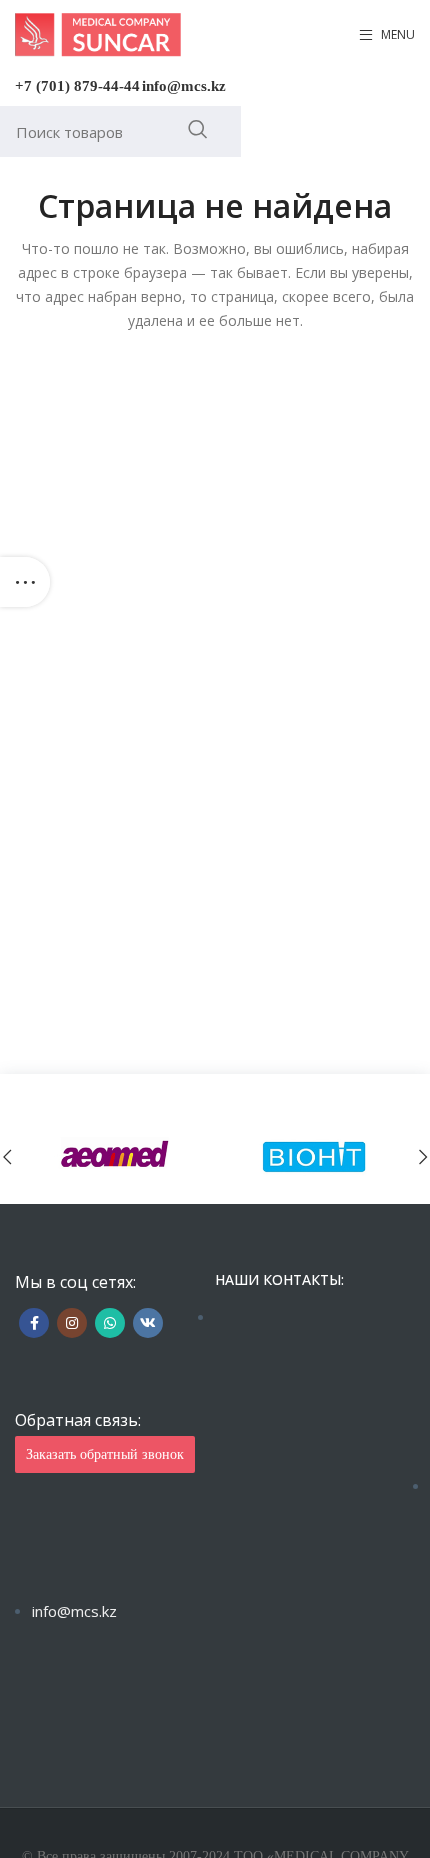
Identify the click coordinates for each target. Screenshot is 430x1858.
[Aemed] (115, 1156)
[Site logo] (98, 33)
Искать (197, 129)
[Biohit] (315, 1156)
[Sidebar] (25, 582)
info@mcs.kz (184, 86)
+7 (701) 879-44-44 (77, 86)
